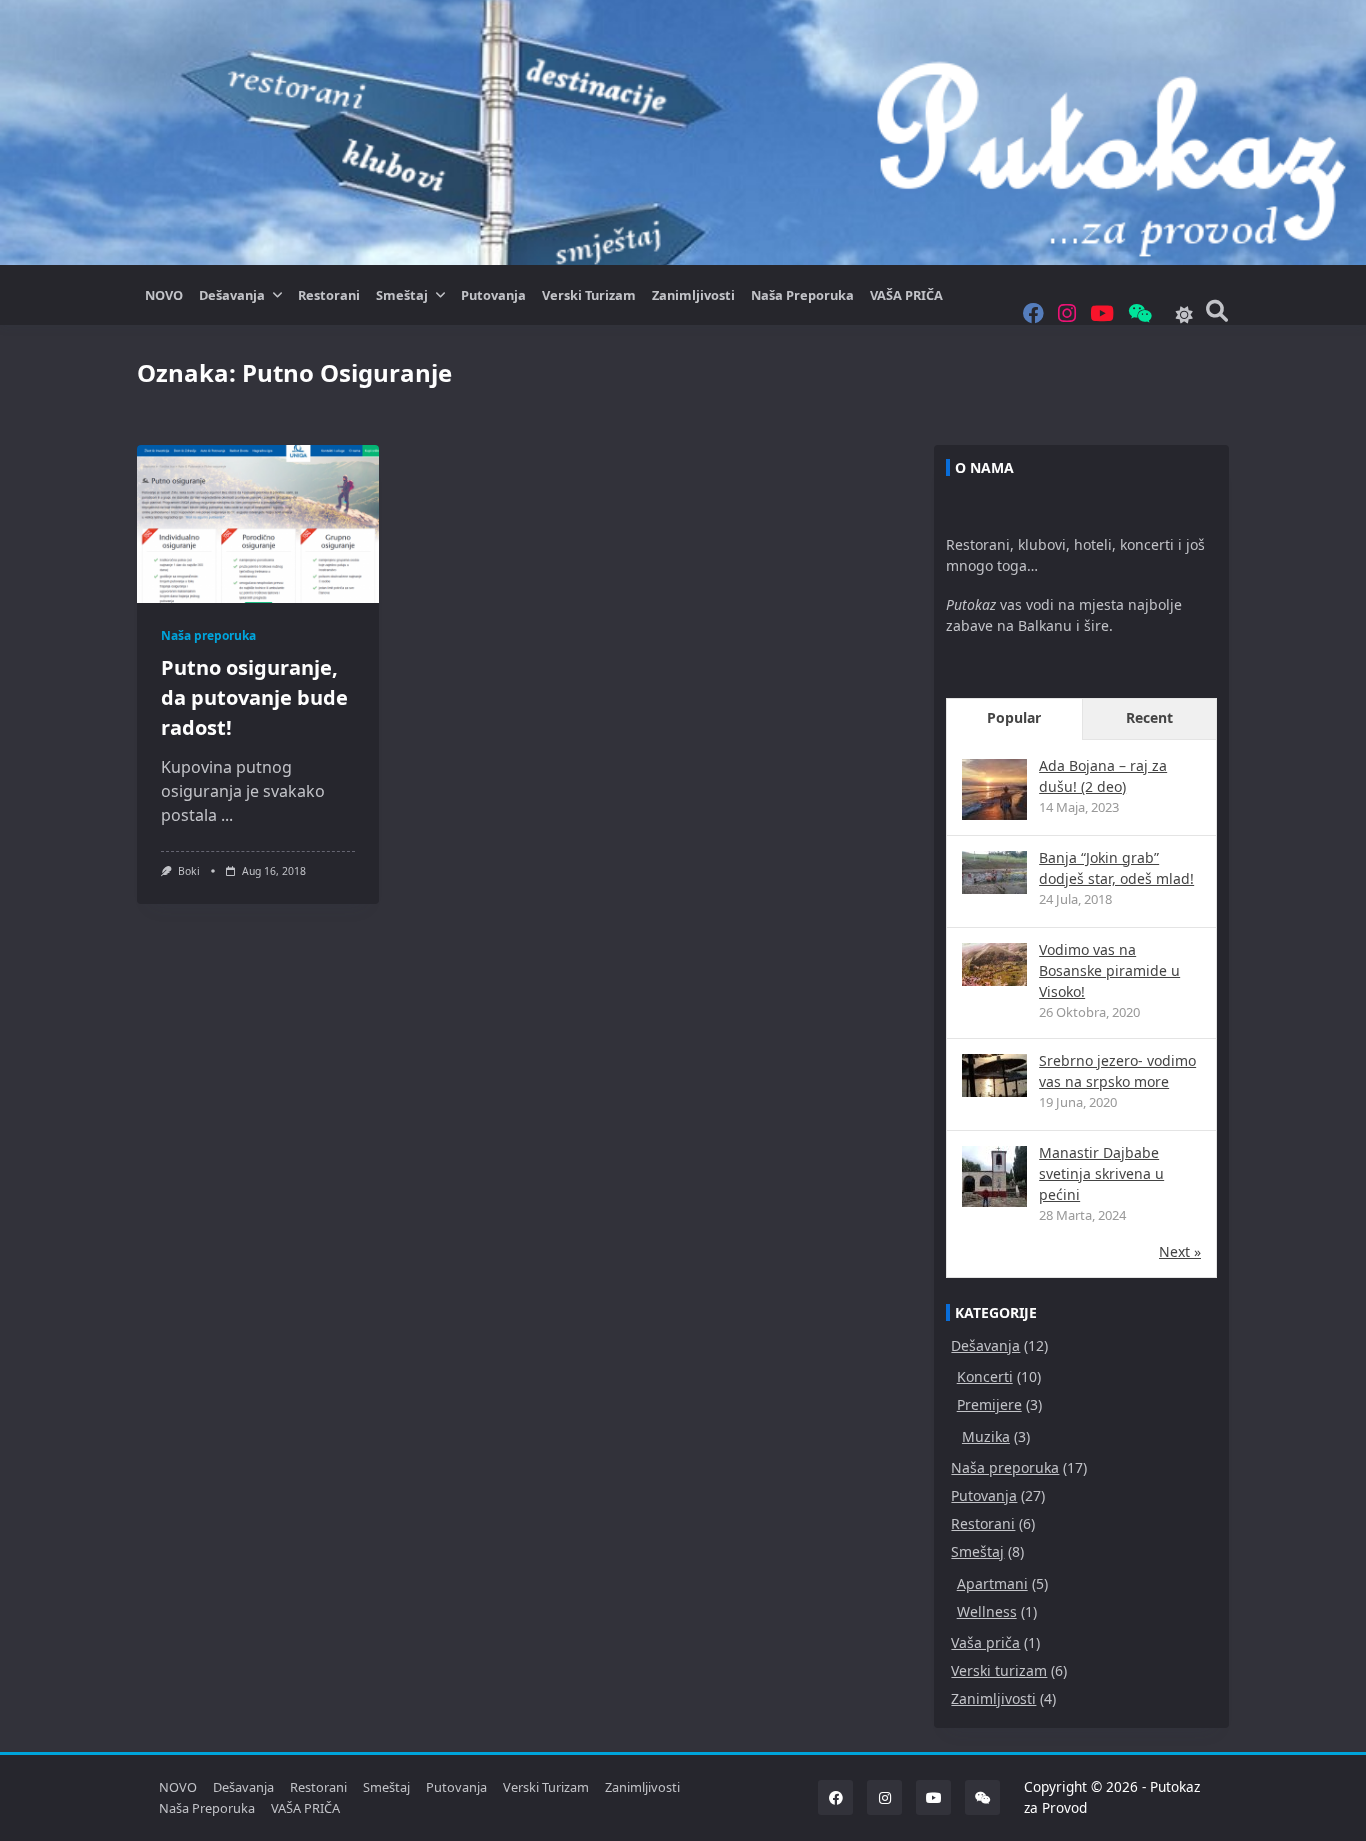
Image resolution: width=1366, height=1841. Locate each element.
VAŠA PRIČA (906, 295)
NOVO (164, 295)
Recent (1149, 717)
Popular (1014, 717)
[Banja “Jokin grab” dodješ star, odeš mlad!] (994, 872)
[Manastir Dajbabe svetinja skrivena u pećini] (994, 1178)
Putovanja (493, 295)
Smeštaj (402, 295)
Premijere (989, 1404)
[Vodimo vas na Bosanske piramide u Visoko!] (994, 964)
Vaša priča (985, 1642)
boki (189, 871)
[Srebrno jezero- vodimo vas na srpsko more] (994, 1075)
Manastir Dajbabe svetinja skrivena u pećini (1101, 1173)
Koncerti (985, 1376)
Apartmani (992, 1583)
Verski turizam (589, 295)
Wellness (987, 1611)
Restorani (329, 295)
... (227, 815)
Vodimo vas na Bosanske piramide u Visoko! (1109, 970)
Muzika (986, 1436)
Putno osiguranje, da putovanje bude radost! (254, 697)
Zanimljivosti (693, 295)
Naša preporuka (802, 295)
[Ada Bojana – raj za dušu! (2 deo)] (994, 791)
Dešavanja (232, 295)
